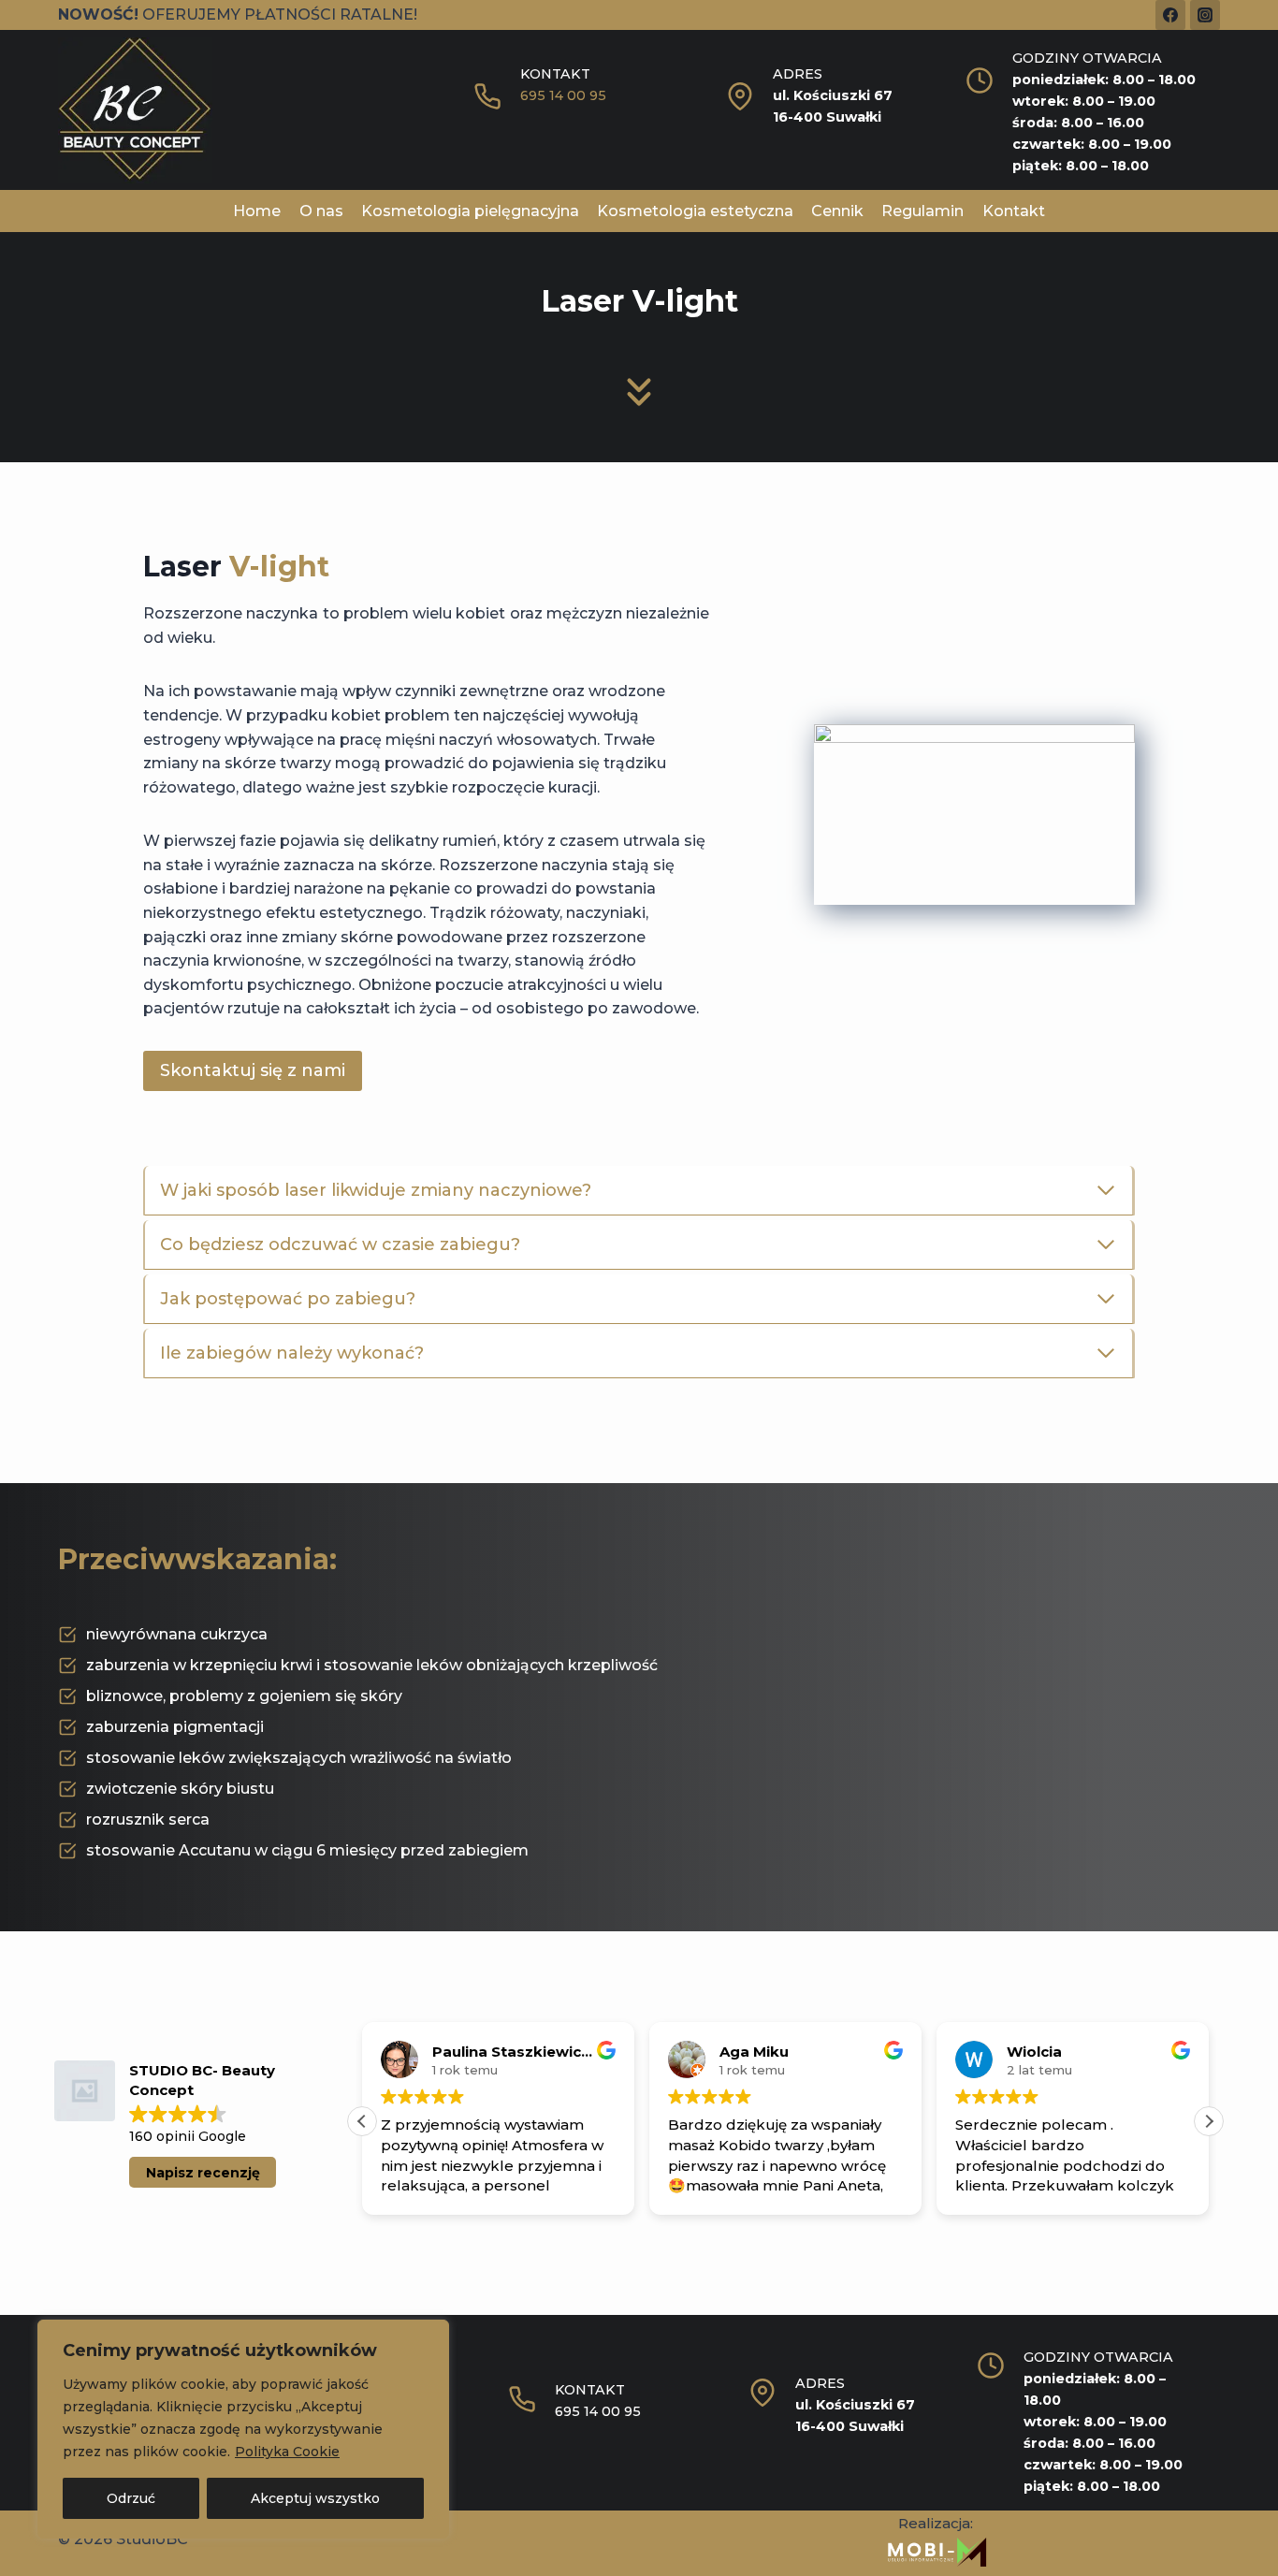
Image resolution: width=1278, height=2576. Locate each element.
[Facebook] (1170, 15)
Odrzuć (131, 2498)
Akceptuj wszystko (315, 2498)
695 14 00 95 (563, 95)
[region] (243, 2429)
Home (257, 211)
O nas (321, 211)
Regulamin (922, 211)
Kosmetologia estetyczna (695, 211)
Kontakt (1014, 211)
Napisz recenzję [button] (203, 2173)
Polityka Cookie (287, 2452)
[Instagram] (1205, 15)
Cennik (837, 211)
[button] (1209, 2121)
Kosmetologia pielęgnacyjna (470, 211)
